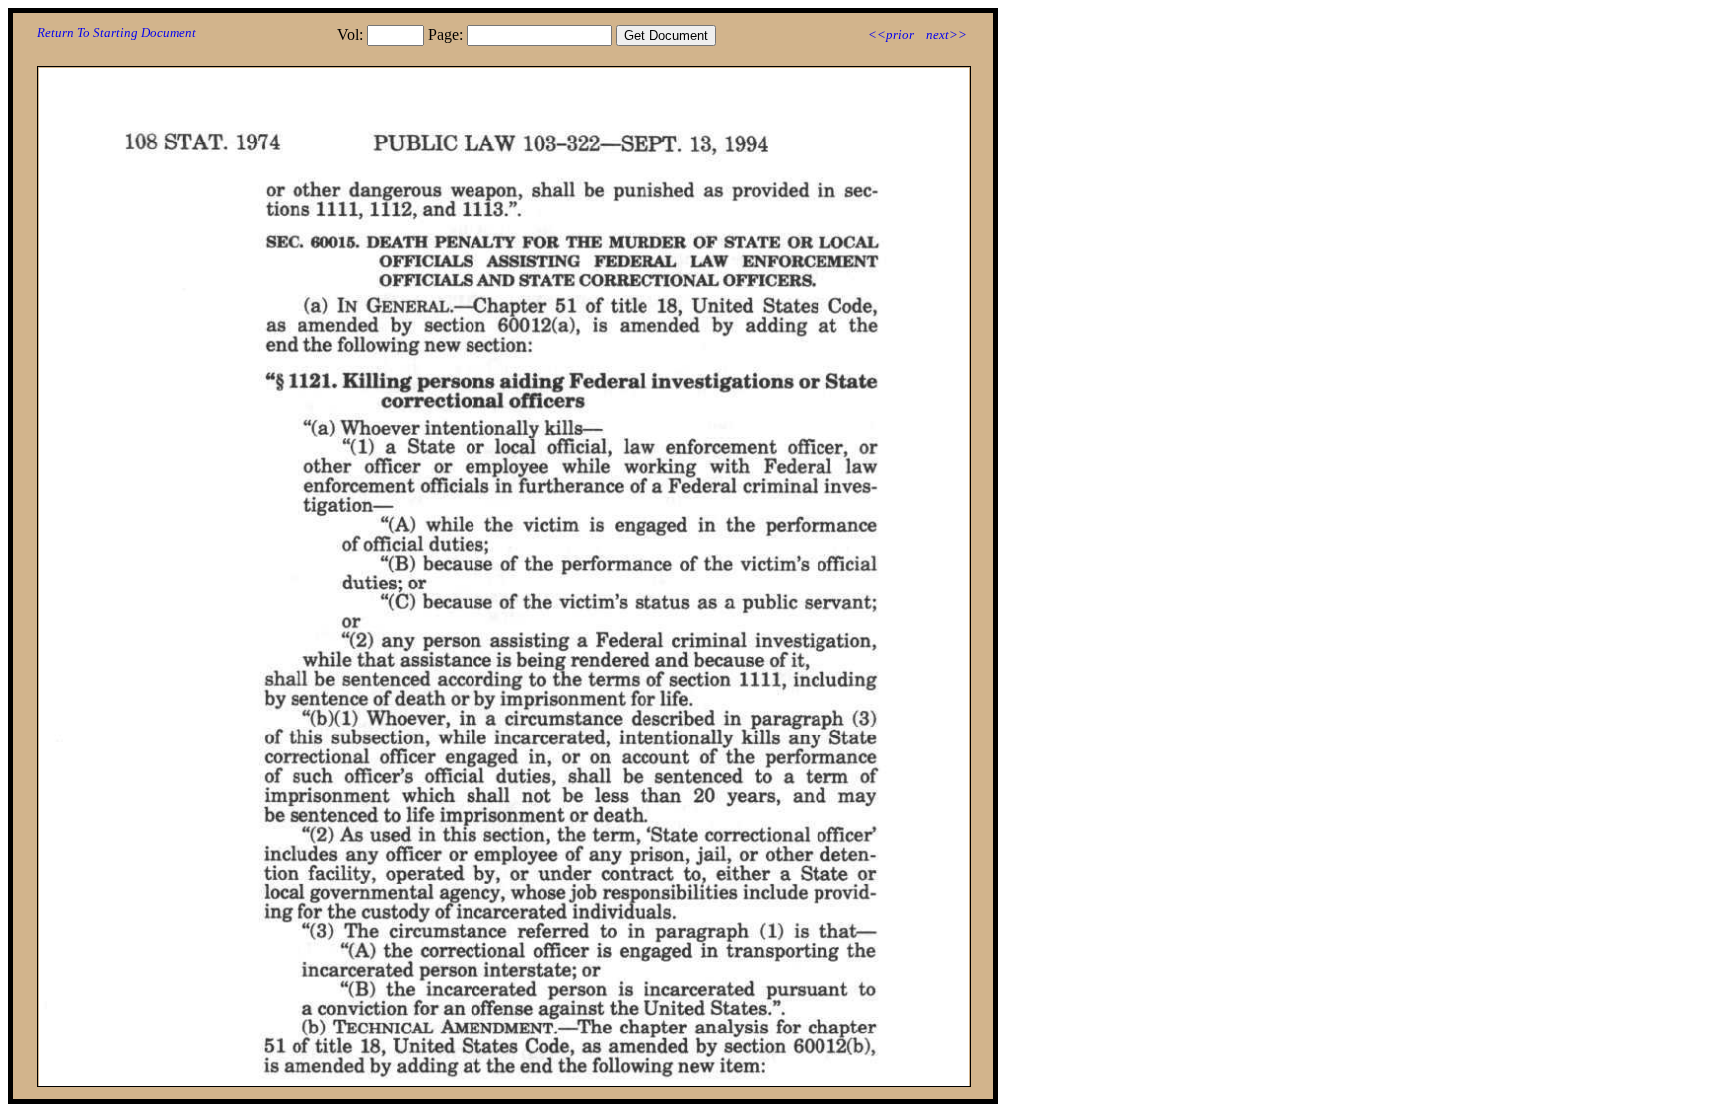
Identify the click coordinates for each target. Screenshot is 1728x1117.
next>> (946, 34)
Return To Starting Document (116, 32)
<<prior (891, 34)
